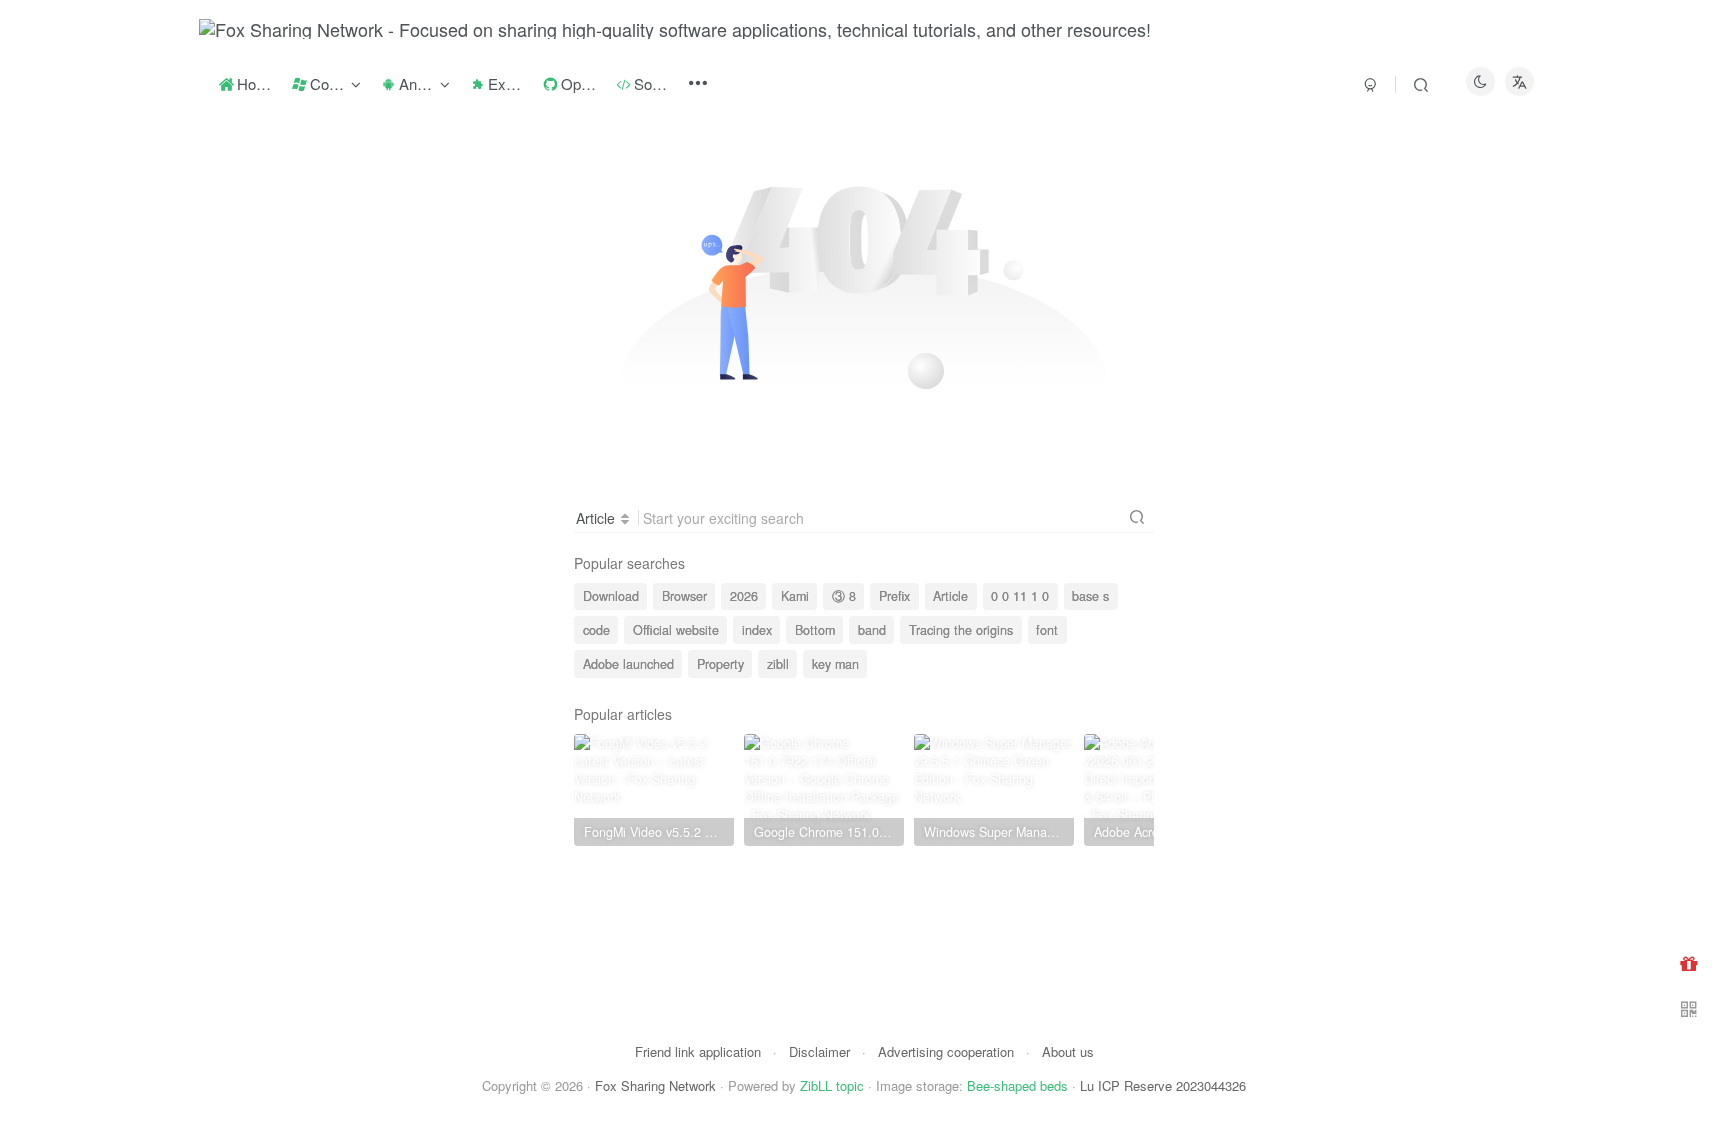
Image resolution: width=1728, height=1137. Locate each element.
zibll (778, 664)
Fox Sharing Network (655, 1085)
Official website (676, 630)
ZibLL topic (832, 1085)
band (872, 630)
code (596, 630)
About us (1068, 1051)
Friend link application (698, 1051)
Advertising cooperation (946, 1051)
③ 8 (844, 596)
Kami (795, 596)
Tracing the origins (961, 630)
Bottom (815, 630)
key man (835, 664)
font (1047, 630)
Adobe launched (628, 664)
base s (1090, 596)
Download (611, 596)
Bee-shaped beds (1017, 1085)
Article (950, 596)
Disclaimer (819, 1051)
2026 (744, 596)
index (757, 630)
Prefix (894, 596)
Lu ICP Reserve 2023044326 (1163, 1085)
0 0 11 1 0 (1020, 596)
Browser (684, 596)
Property (720, 664)
